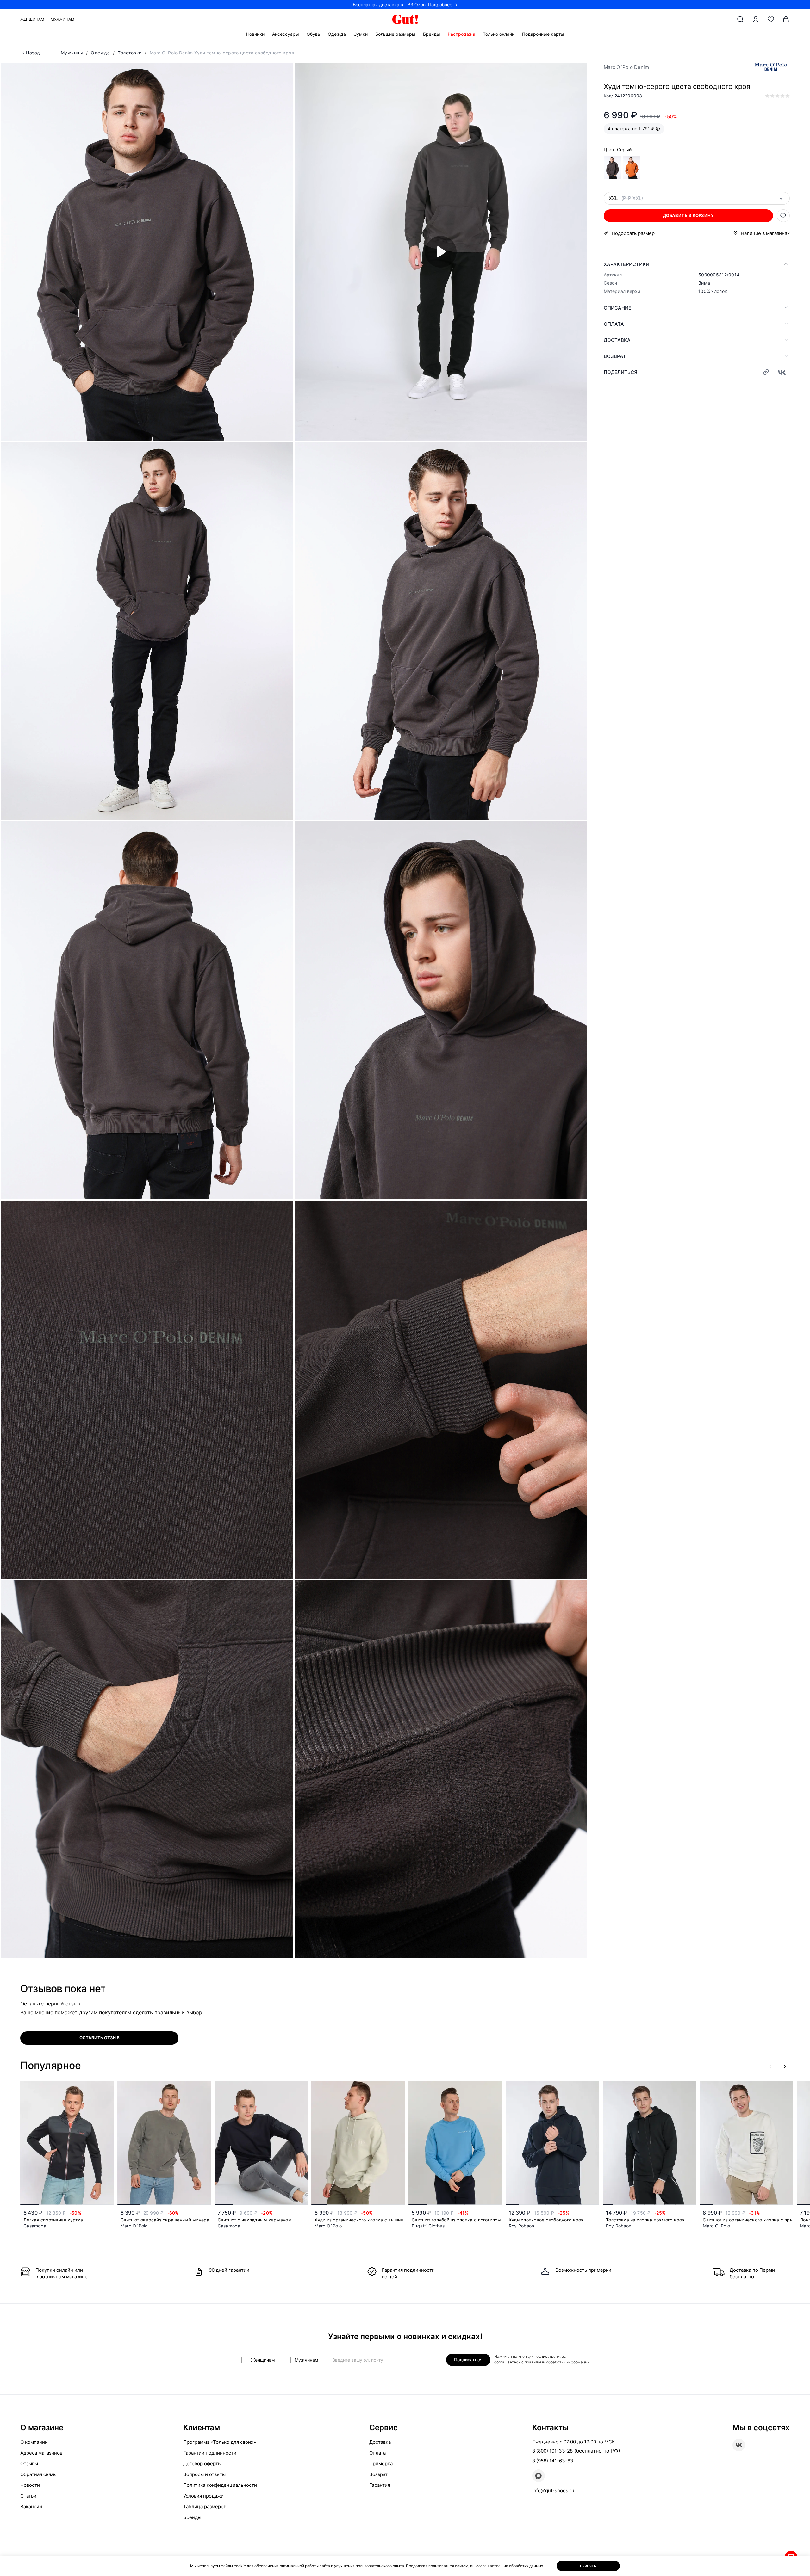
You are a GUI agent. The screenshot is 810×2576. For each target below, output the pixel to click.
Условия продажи (203, 2496)
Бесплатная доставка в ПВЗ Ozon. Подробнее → (405, 5)
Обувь (313, 34)
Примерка (381, 2464)
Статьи (28, 2496)
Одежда (337, 34)
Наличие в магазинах (765, 233)
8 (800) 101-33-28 (552, 2451)
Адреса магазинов (41, 2453)
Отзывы (29, 2464)
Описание (617, 308)
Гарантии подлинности (210, 2453)
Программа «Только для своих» (220, 2442)
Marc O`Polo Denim (626, 67)
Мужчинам (62, 19)
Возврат (615, 356)
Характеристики (626, 264)
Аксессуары (286, 34)
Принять (588, 2566)
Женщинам (32, 19)
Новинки (255, 34)
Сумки (361, 34)
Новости (30, 2485)
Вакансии (31, 2507)
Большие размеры (395, 34)
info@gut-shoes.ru (553, 2490)
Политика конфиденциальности (220, 2485)
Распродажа (461, 34)
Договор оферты (202, 2464)
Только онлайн (499, 34)
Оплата (614, 324)
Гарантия (380, 2485)
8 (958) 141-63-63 (553, 2461)
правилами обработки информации (557, 2362)
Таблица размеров (205, 2507)
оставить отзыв (100, 2038)
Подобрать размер (633, 233)
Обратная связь (38, 2474)
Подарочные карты (543, 34)
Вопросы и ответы (204, 2474)
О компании (34, 2442)
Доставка (617, 340)
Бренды (432, 34)
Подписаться (468, 2360)
